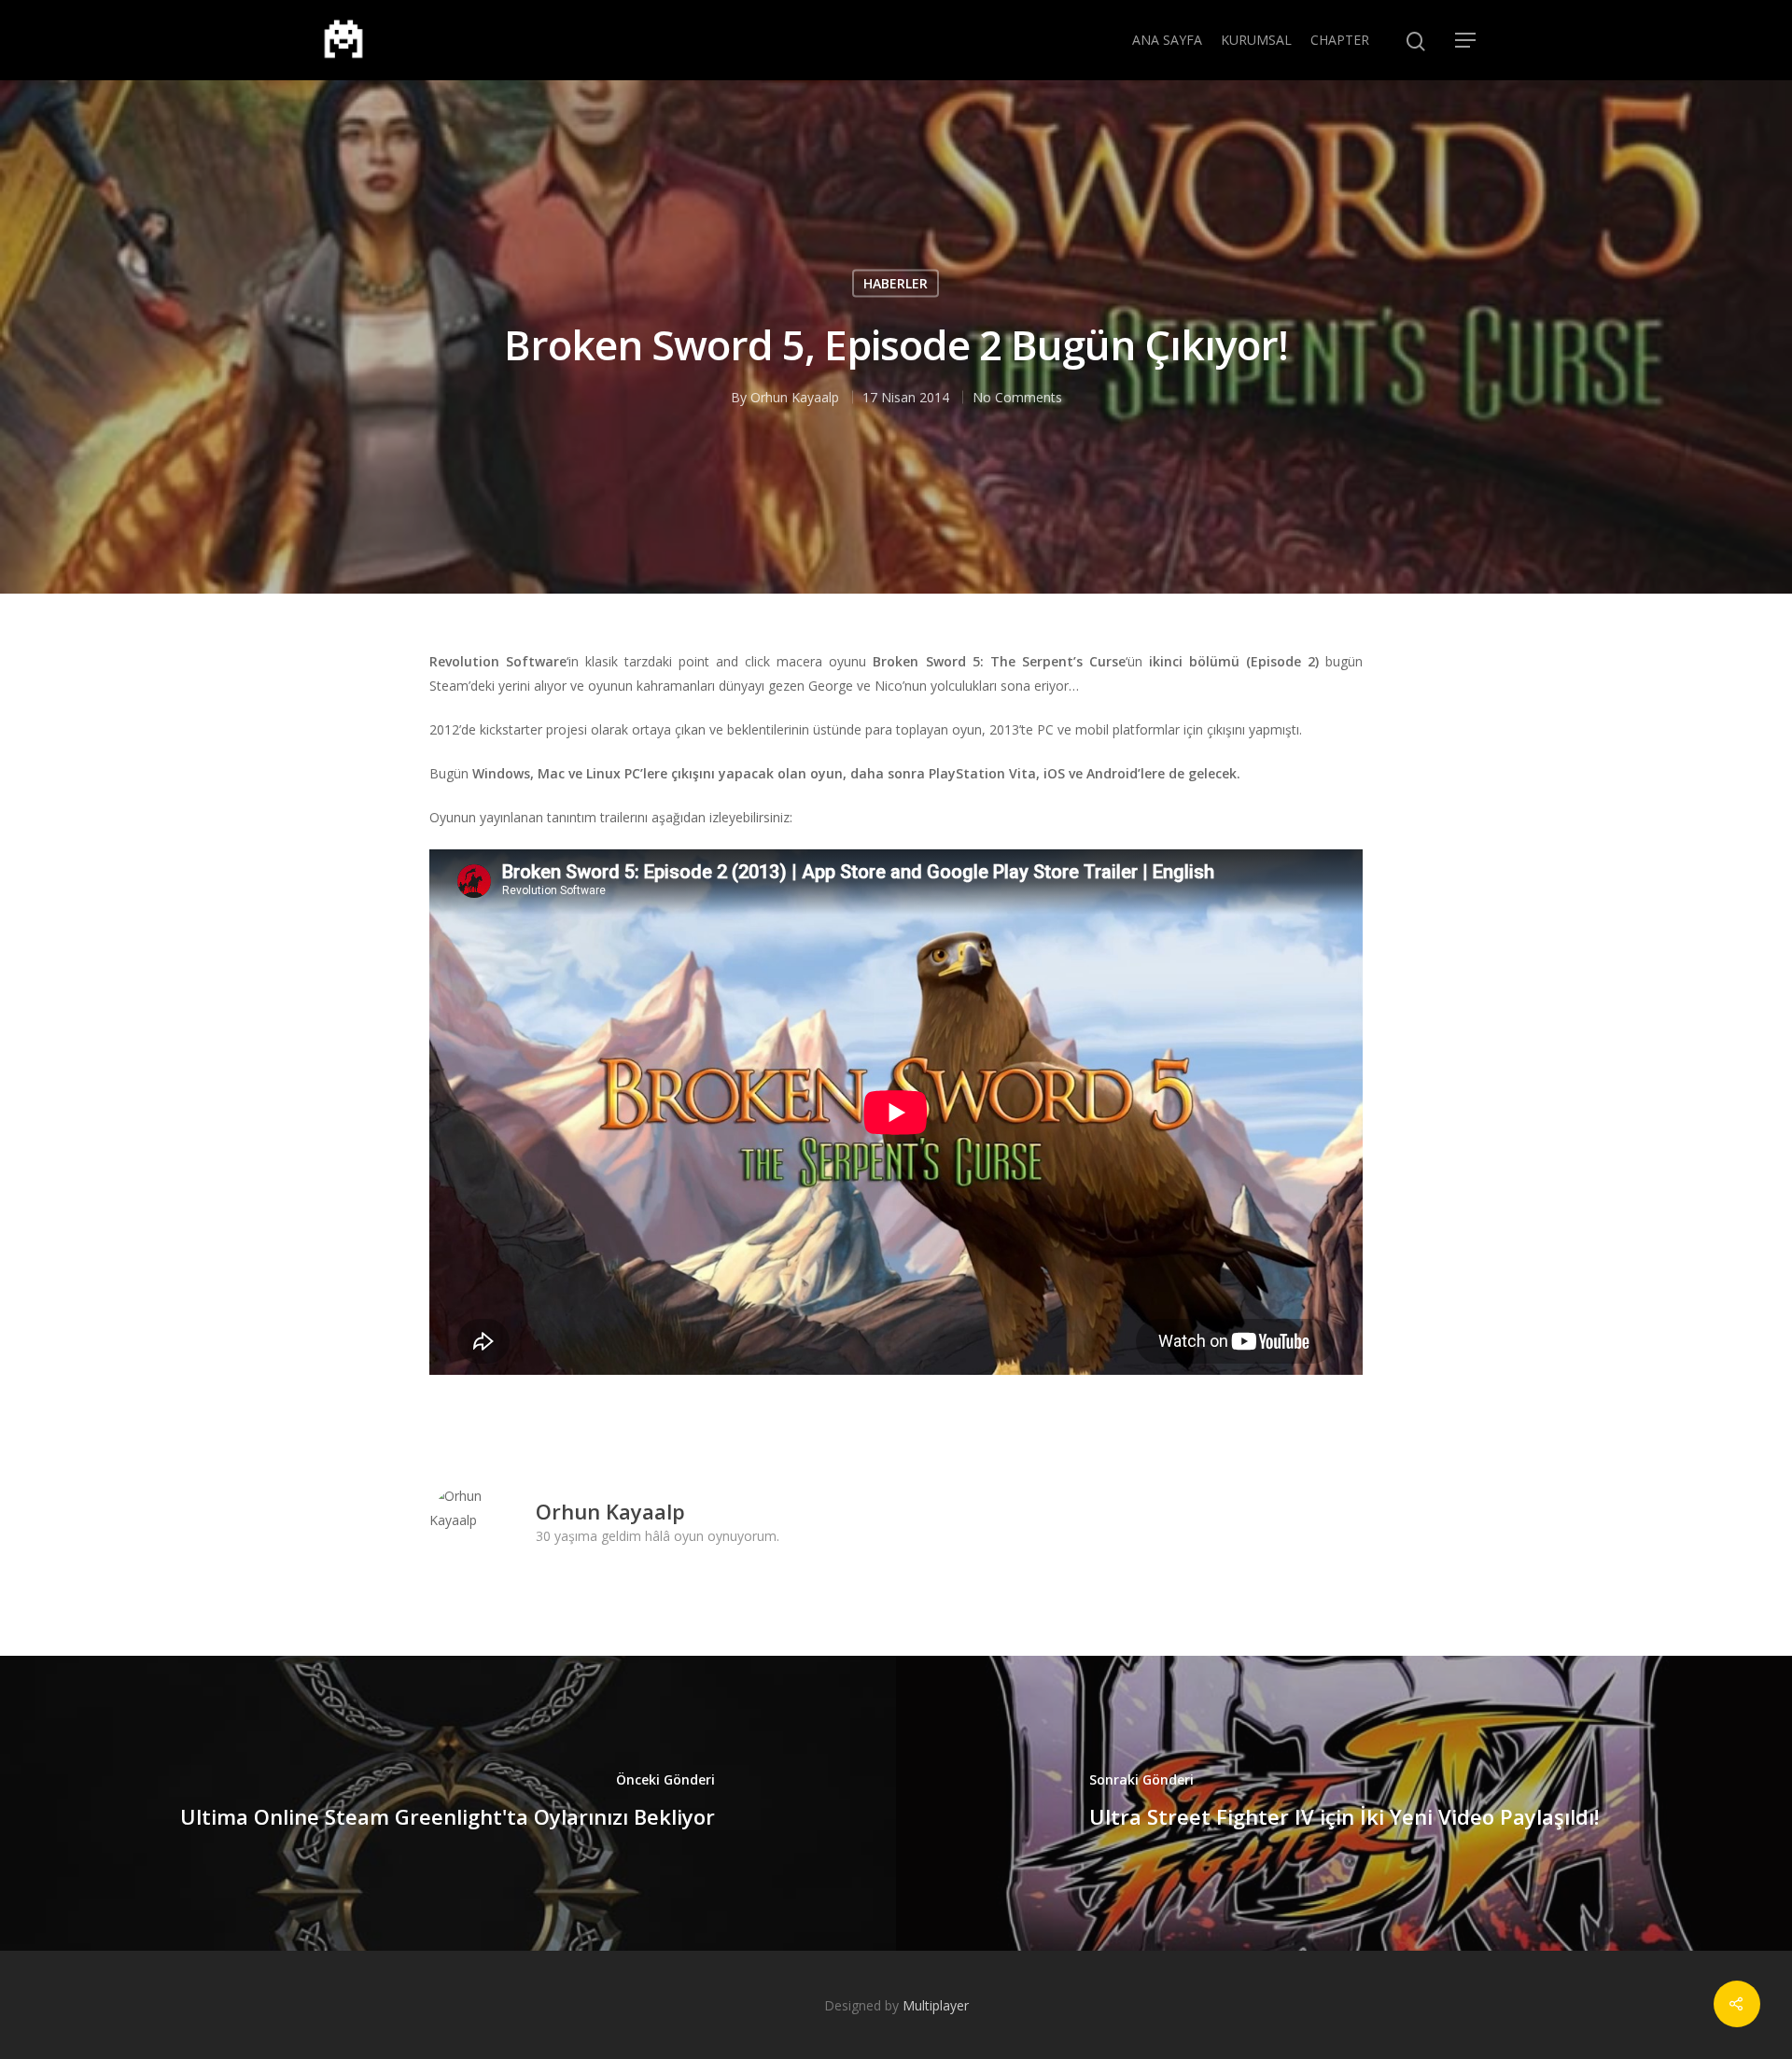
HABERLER (896, 282)
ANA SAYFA (1167, 40)
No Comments (1017, 396)
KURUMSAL (1256, 40)
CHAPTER (1340, 40)
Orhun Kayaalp (795, 396)
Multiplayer (936, 2005)
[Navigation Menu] (1466, 40)
